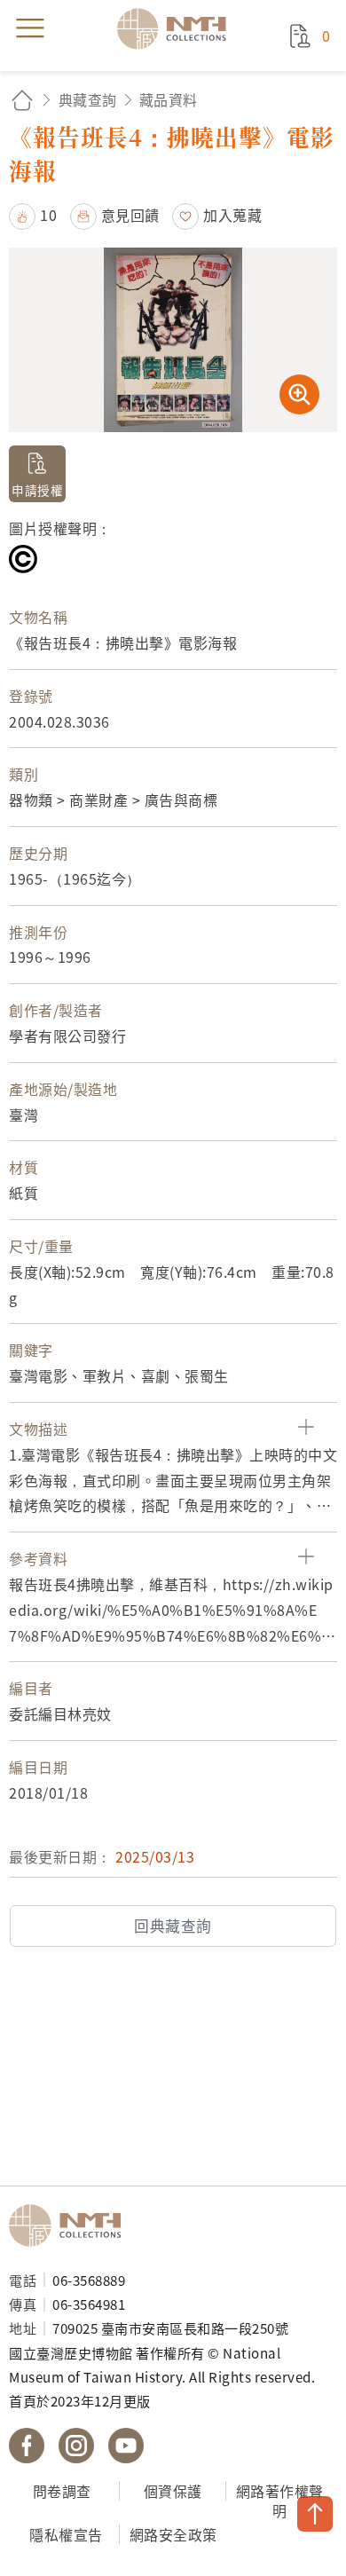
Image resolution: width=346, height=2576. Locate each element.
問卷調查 (62, 2491)
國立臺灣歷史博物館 (71, 2225)
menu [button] (30, 28)
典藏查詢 (88, 99)
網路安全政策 (173, 2534)
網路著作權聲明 (280, 2501)
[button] (33, 215)
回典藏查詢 (173, 1926)
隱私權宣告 (66, 2534)
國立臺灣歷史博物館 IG (76, 2446)
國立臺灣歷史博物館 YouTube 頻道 (126, 2446)
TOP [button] (315, 2514)
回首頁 (22, 100)
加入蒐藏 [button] (232, 215)
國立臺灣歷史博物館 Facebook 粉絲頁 (27, 2446)
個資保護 (173, 2491)
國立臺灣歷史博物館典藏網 (177, 28)
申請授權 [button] (37, 490)
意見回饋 (130, 215)
